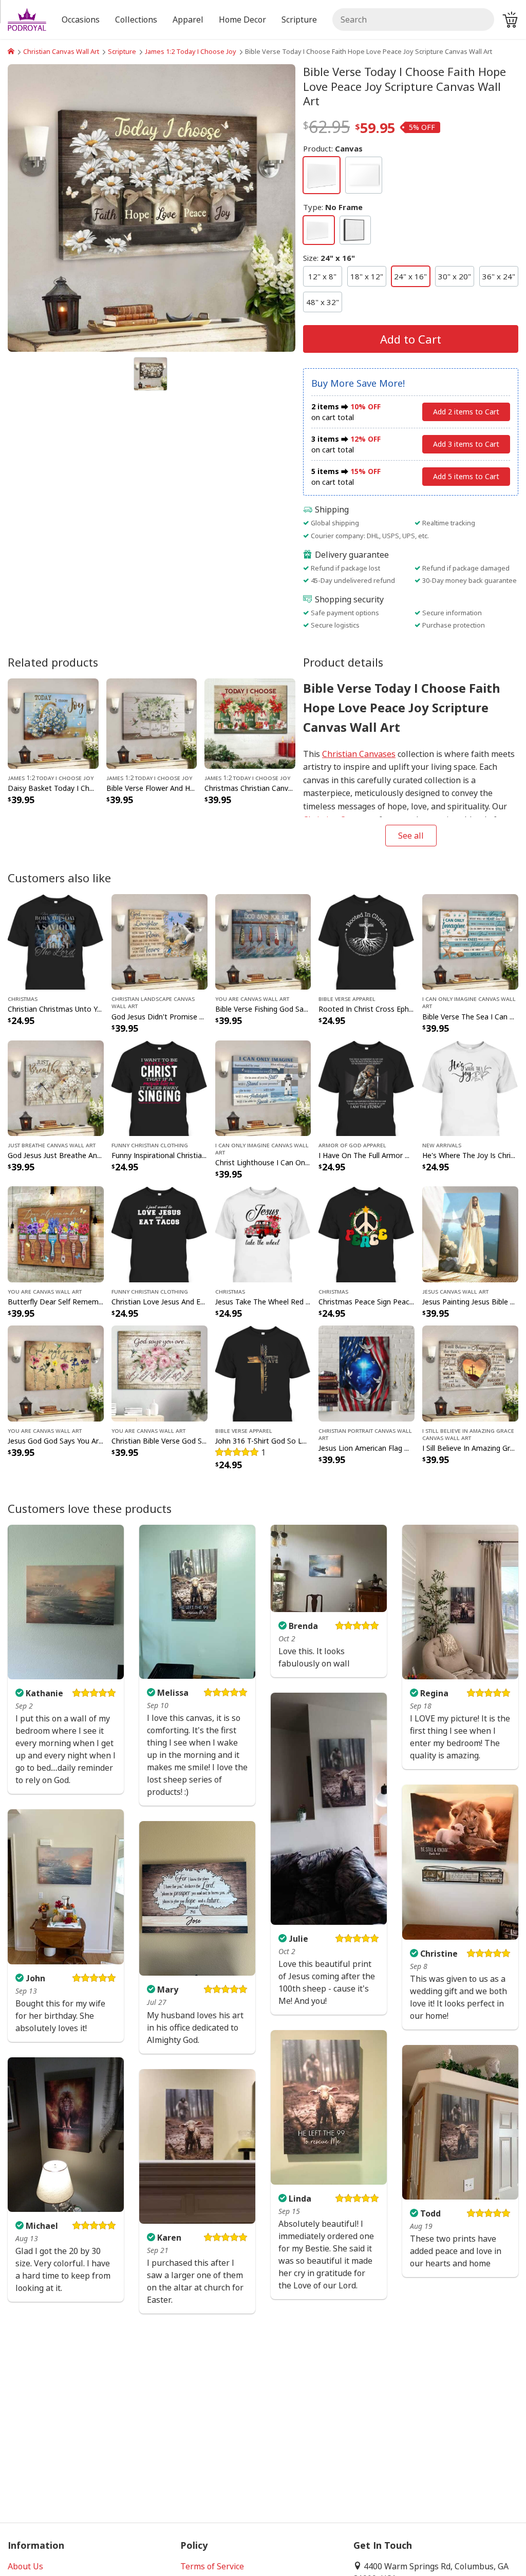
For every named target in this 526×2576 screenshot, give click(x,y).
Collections (136, 20)
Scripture (122, 51)
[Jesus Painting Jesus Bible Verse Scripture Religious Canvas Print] (470, 1234)
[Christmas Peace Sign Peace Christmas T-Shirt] (367, 1234)
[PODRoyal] (11, 51)
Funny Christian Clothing (150, 1145)
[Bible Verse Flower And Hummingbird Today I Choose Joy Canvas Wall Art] (152, 723)
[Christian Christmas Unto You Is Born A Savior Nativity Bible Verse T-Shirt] (56, 941)
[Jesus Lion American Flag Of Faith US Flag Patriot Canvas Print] (367, 1373)
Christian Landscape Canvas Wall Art (153, 1002)
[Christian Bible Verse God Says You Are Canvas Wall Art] (159, 1373)
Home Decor (242, 20)
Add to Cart (411, 339)
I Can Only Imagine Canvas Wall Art (469, 1002)
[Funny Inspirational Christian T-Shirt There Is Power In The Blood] (159, 1087)
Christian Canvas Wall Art (61, 51)
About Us (25, 2566)
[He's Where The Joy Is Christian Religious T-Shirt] (470, 1087)
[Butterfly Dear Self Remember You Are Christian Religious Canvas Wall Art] (56, 1234)
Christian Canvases (359, 754)
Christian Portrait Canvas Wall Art (365, 1434)
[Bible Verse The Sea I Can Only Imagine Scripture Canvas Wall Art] (470, 941)
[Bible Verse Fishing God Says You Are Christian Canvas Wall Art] (263, 941)
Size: (329, 258)
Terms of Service (212, 2566)
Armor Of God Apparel (352, 1145)
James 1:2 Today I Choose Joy (191, 51)
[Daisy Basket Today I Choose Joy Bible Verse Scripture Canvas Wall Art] (53, 723)
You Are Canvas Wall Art (252, 998)
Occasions (81, 20)
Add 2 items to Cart (466, 412)
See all (411, 836)
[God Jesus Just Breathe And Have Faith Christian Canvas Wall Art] (56, 1087)
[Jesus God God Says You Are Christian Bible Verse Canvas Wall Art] (56, 1373)
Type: (333, 207)
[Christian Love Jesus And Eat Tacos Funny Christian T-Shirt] (159, 1234)
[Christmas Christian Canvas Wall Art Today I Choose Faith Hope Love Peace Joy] (250, 723)
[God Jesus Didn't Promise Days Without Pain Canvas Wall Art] (159, 941)
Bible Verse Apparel (347, 998)
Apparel (188, 20)
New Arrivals (442, 1145)
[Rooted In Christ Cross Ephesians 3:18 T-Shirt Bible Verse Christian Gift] (367, 941)
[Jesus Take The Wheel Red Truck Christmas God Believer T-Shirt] (263, 1234)
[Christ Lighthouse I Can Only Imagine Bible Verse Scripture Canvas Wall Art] (263, 1087)
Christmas (23, 998)
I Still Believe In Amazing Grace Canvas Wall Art (468, 1434)
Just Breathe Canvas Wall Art (52, 1145)
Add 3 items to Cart (466, 444)
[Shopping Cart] (510, 20)
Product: (333, 148)
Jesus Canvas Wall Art (455, 1291)
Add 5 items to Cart (466, 476)
